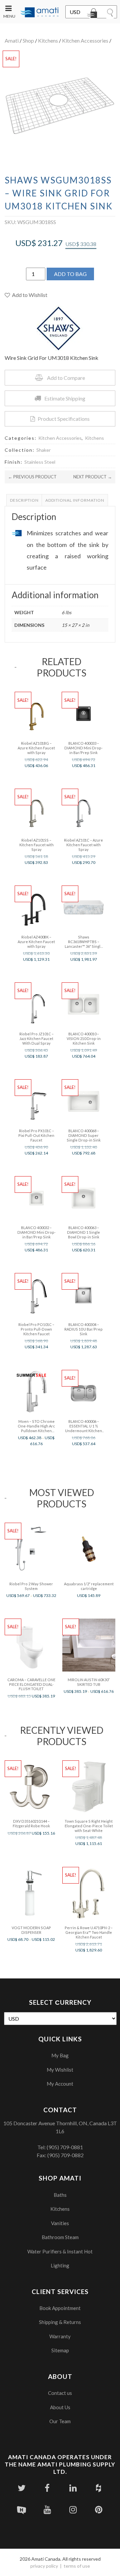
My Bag (60, 2055)
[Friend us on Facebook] (47, 2488)
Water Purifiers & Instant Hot (60, 2251)
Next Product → (93, 477)
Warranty (60, 2336)
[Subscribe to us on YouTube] (47, 2510)
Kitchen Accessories (85, 40)
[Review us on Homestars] (21, 2510)
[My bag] (93, 14)
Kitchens (48, 40)
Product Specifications (64, 419)
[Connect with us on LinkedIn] (73, 2488)
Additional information (75, 500)
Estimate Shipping (65, 398)
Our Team (60, 2421)
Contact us (60, 2393)
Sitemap (60, 2350)
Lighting (60, 2265)
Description (24, 500)
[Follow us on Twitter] (21, 2488)
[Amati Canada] (39, 13)
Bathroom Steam (60, 2237)
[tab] (24, 500)
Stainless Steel (40, 462)
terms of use (77, 2566)
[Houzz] (98, 2488)
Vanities (60, 2223)
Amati (12, 40)
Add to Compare (66, 378)
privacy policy (44, 2566)
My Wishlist (60, 2070)
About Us (60, 2407)
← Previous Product (32, 477)
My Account (60, 2084)
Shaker (43, 450)
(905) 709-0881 (65, 2147)
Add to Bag (70, 274)
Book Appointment (60, 2308)
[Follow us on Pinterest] (98, 2510)
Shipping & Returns (60, 2322)
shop (28, 40)
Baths (60, 2195)
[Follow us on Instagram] (73, 2510)
